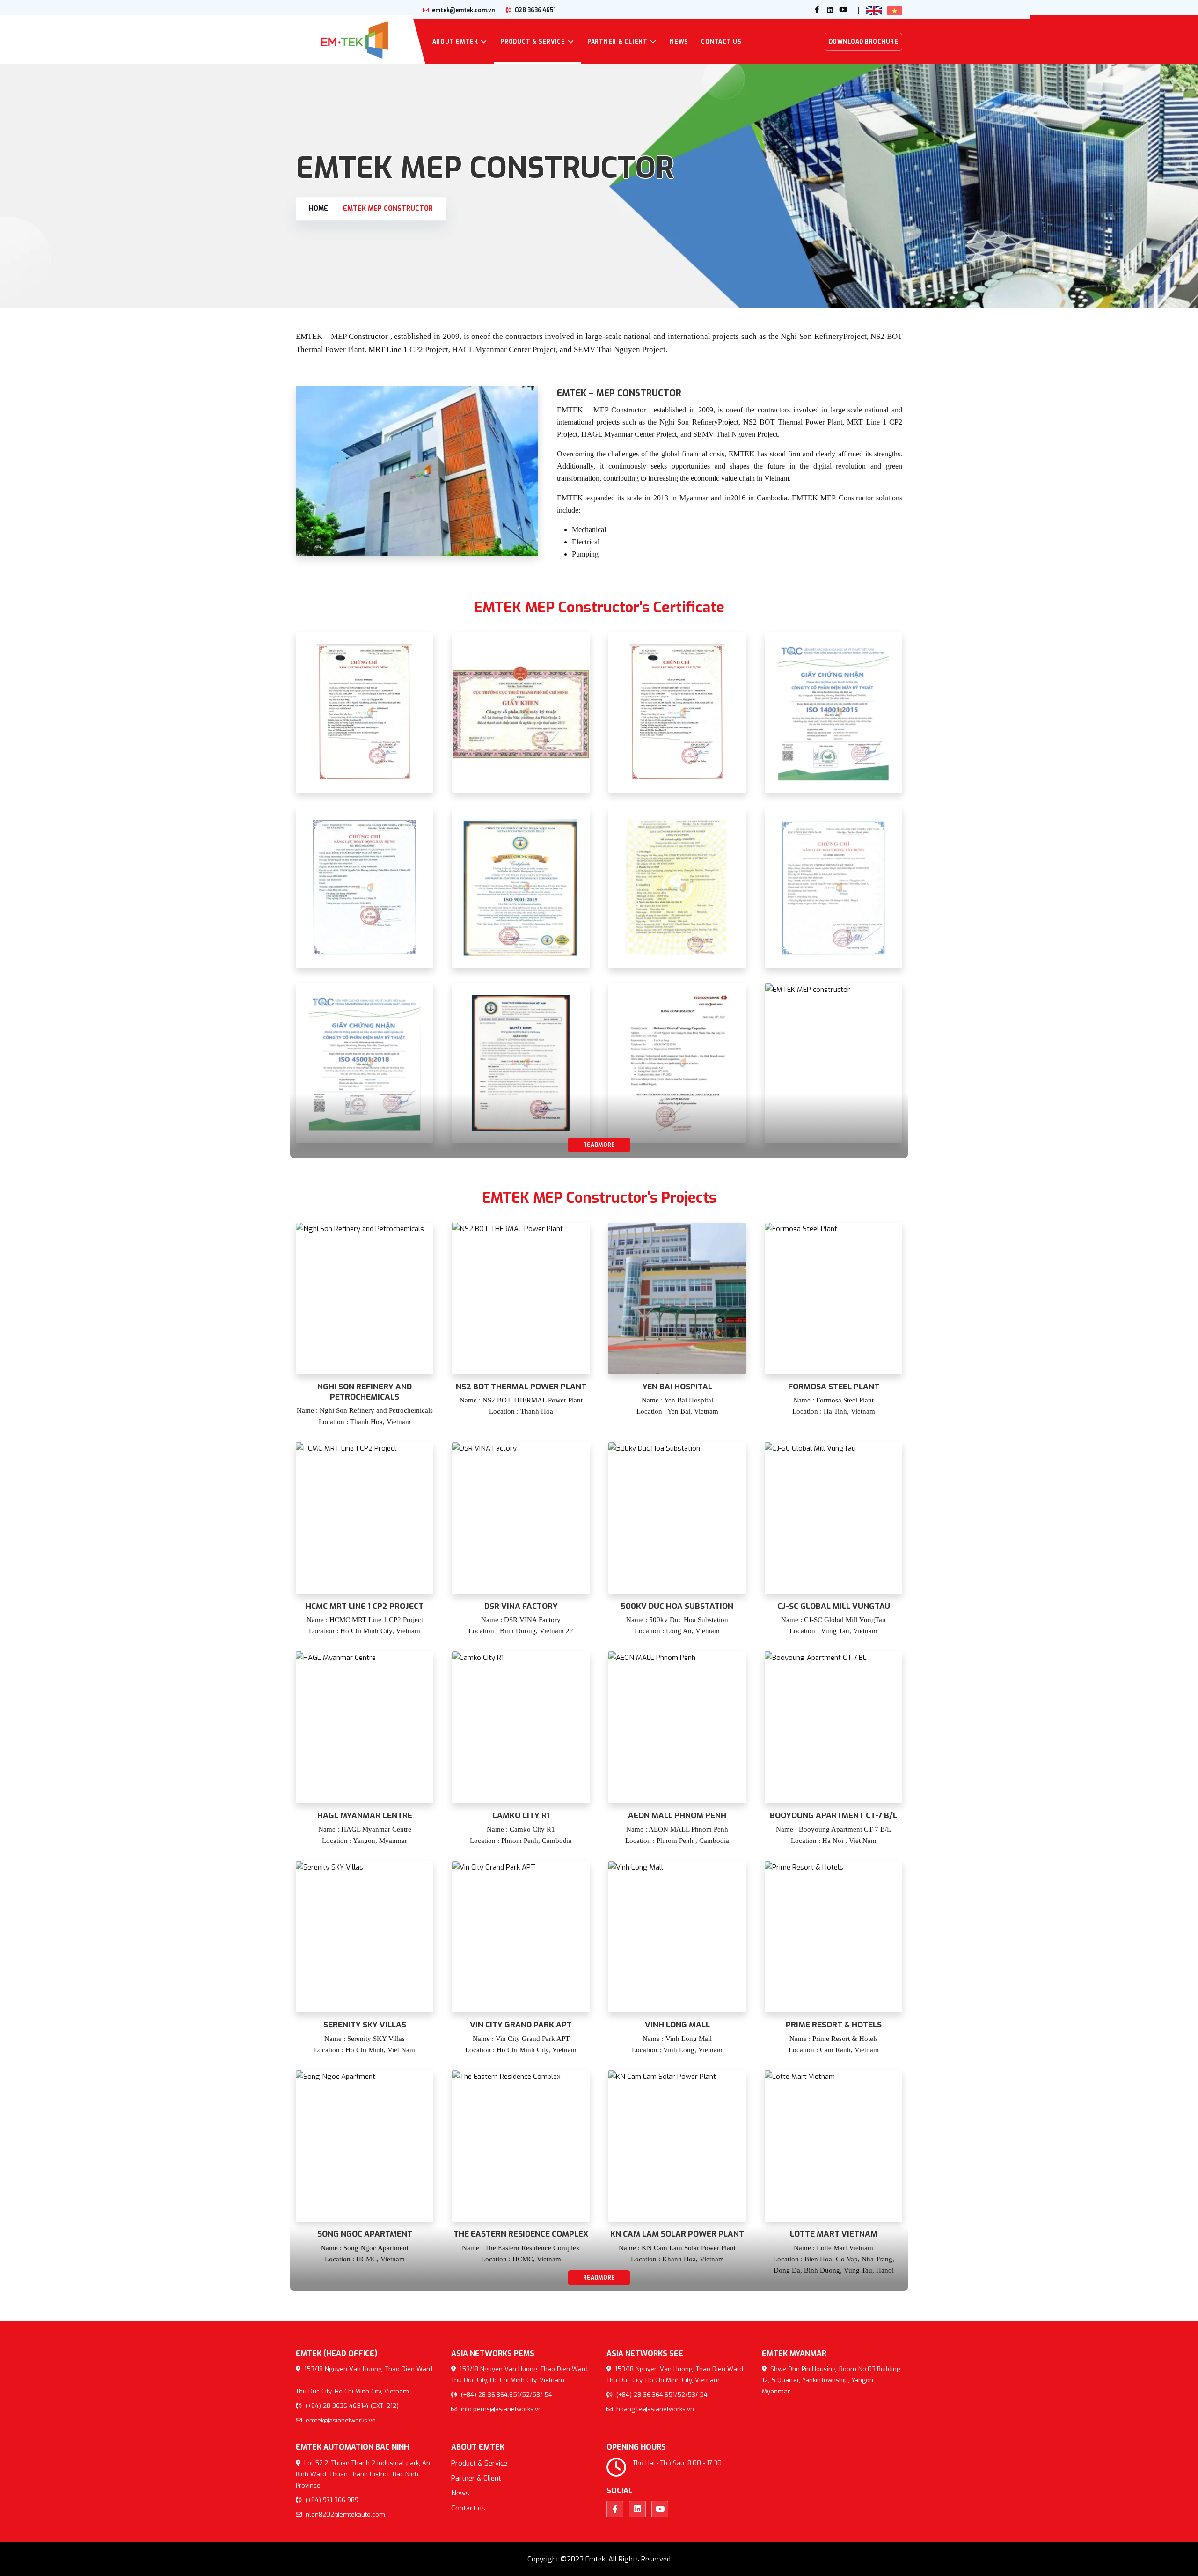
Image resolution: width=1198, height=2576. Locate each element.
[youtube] (843, 10)
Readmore (599, 1145)
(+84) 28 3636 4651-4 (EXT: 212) (351, 2406)
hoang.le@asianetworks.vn (654, 2409)
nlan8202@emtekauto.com (344, 2514)
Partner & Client (617, 42)
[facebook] (817, 10)
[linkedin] (830, 10)
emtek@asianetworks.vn (340, 2420)
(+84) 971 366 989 (331, 2500)
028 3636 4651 (535, 10)
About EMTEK (455, 42)
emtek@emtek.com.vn (463, 10)
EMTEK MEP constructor (388, 209)
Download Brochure (864, 42)
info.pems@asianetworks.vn (500, 2409)
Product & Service (533, 42)
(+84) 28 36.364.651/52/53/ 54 (506, 2395)
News (679, 42)
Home (318, 209)
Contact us (721, 42)
